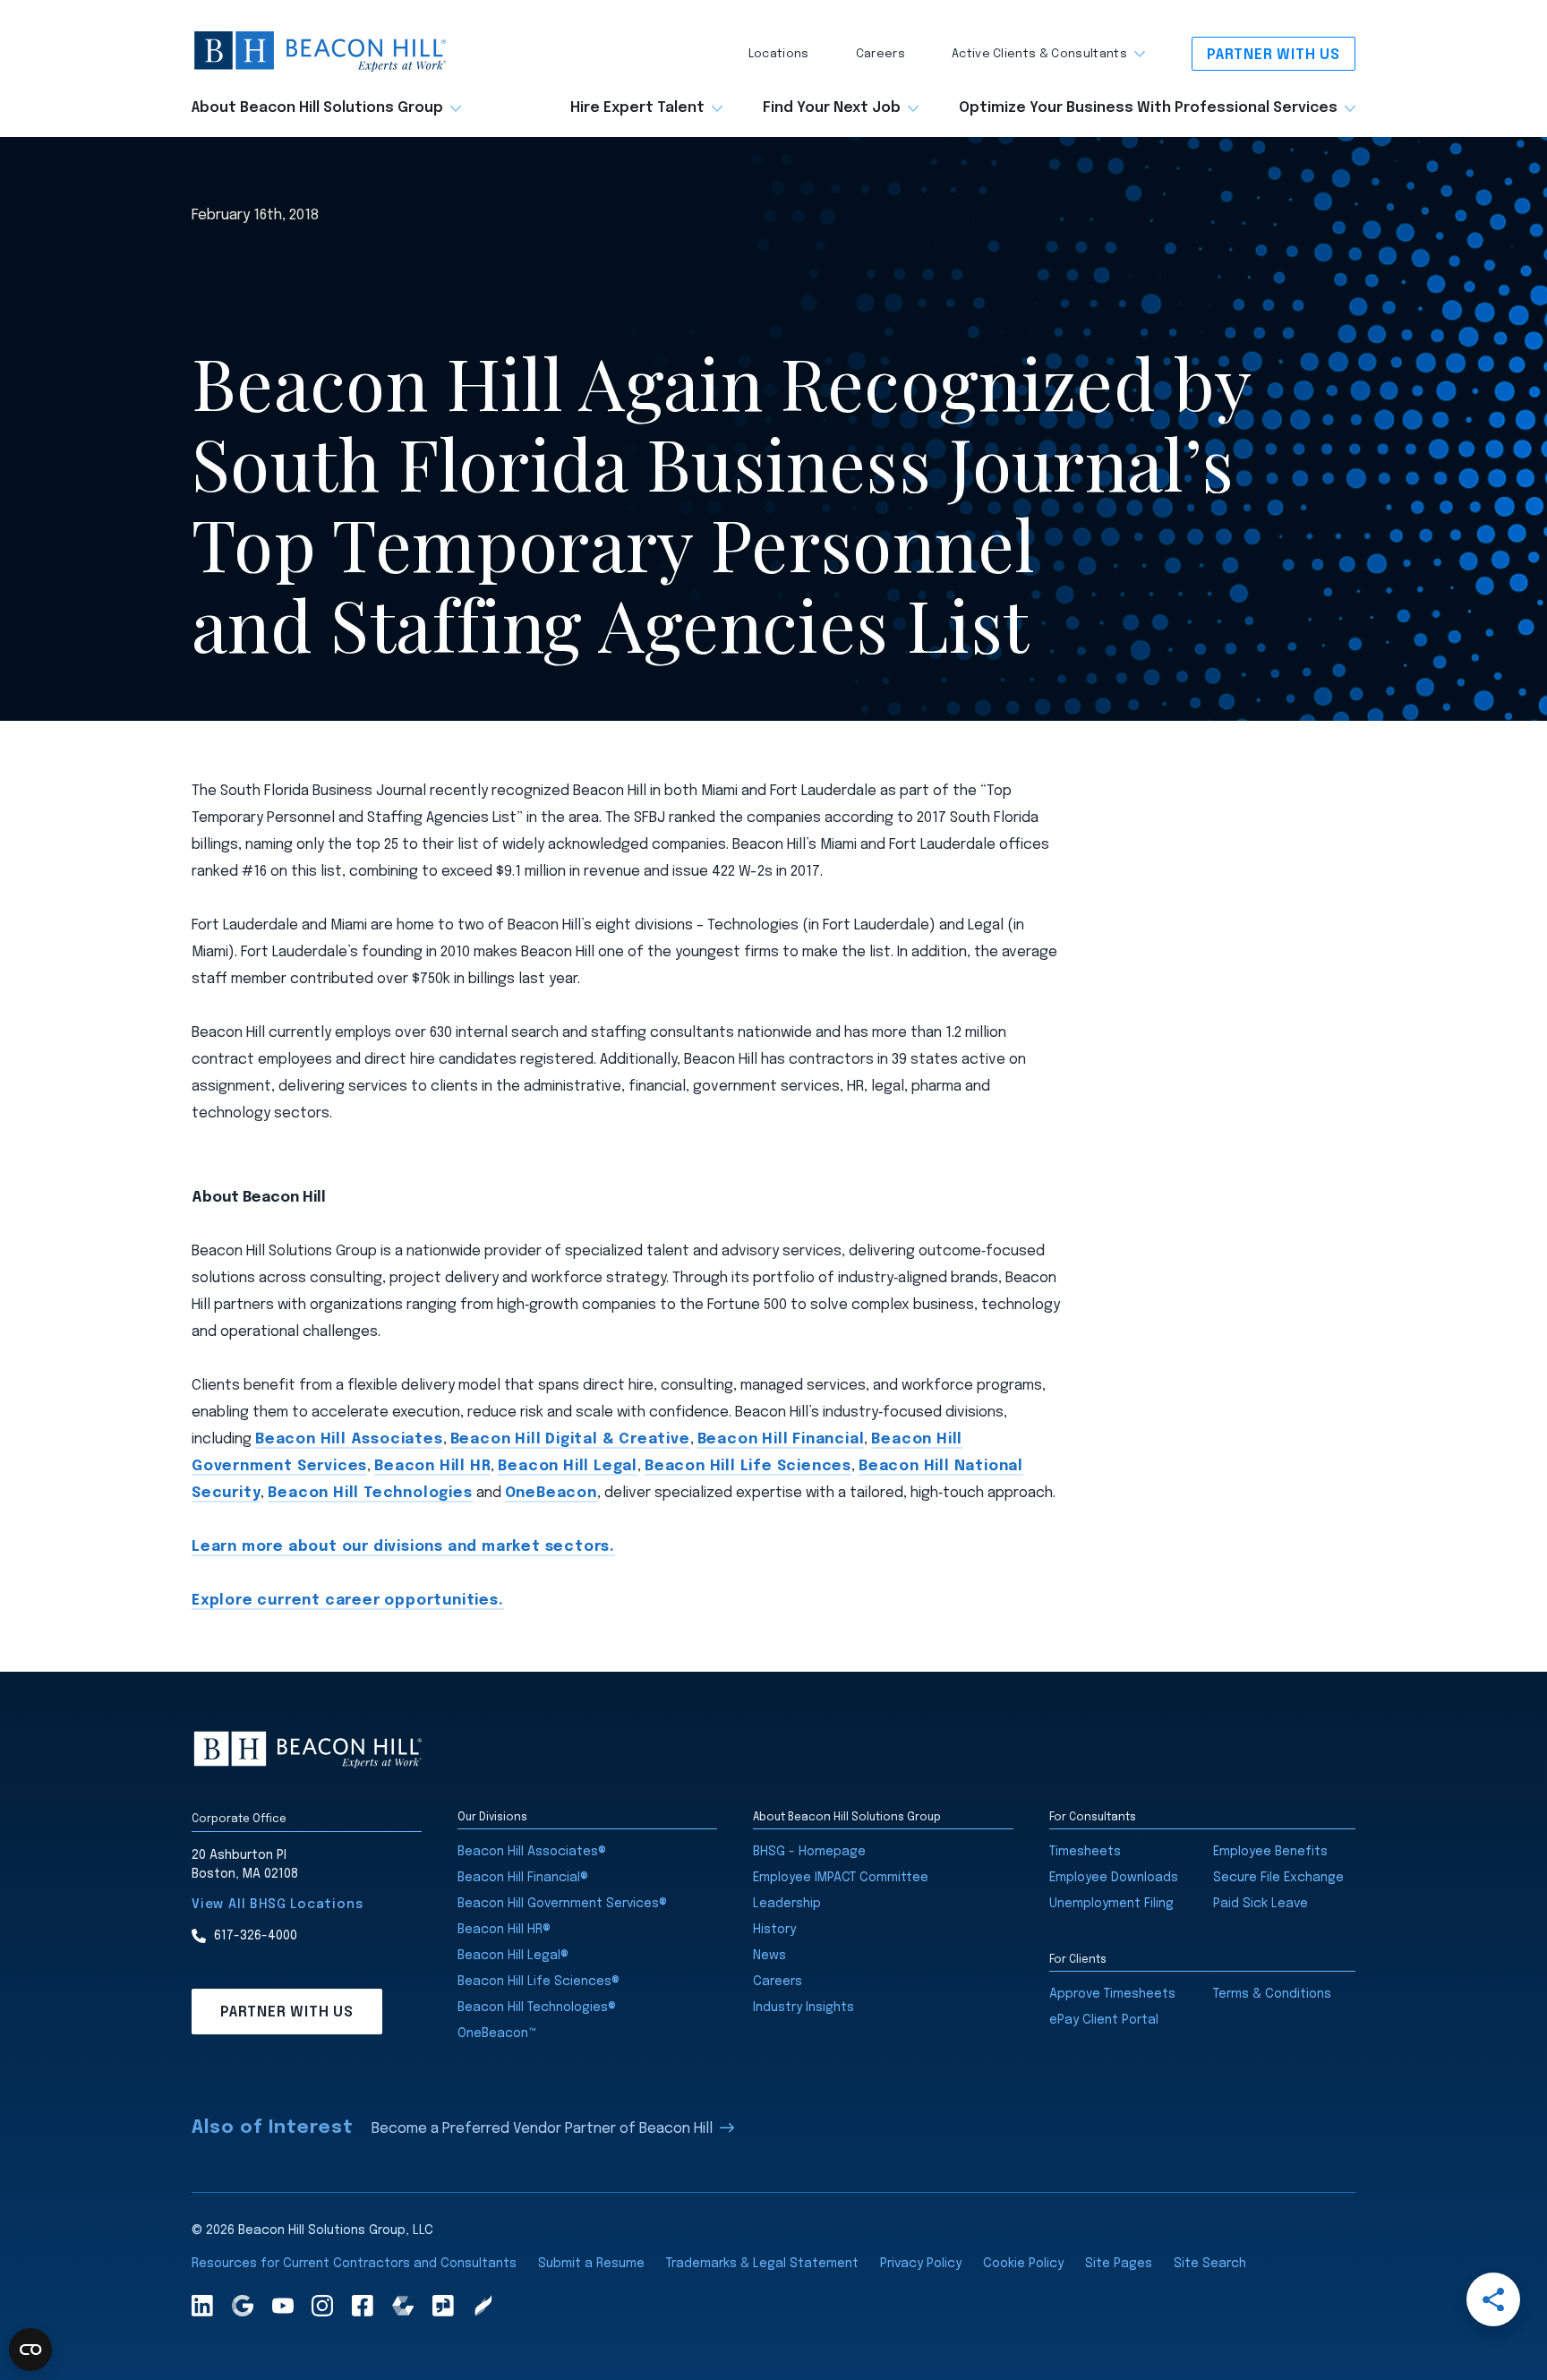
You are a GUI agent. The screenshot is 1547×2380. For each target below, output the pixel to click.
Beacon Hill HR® (504, 1930)
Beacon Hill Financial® (523, 1878)
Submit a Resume (591, 2264)
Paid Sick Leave (1261, 1904)
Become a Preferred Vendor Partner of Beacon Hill (542, 2129)
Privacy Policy (921, 2264)
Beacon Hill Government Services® (562, 1904)
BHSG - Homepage (809, 1852)
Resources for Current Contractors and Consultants (354, 2264)
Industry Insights (803, 2008)
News (769, 1956)
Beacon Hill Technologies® (537, 2008)
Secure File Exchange (1278, 1878)
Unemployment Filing (1111, 1904)
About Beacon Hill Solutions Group (317, 108)
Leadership (787, 1904)
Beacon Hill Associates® (532, 1852)
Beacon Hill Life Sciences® (538, 1982)
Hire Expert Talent (637, 108)
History (774, 1930)
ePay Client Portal (1104, 2020)
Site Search (1210, 2264)
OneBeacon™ (497, 2033)
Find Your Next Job (832, 108)
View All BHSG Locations (277, 1905)
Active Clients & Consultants (1039, 54)
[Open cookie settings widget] (30, 2350)
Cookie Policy (1023, 2264)
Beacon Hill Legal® (513, 1956)
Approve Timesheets (1112, 1994)
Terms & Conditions (1272, 1994)
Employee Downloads (1114, 1878)
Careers (880, 54)
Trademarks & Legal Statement (762, 2264)
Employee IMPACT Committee (841, 1878)
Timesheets (1085, 1852)
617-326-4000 (256, 1936)
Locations (779, 54)
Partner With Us (1273, 55)
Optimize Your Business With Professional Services (1148, 108)
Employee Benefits (1270, 1852)
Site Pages (1119, 2264)
